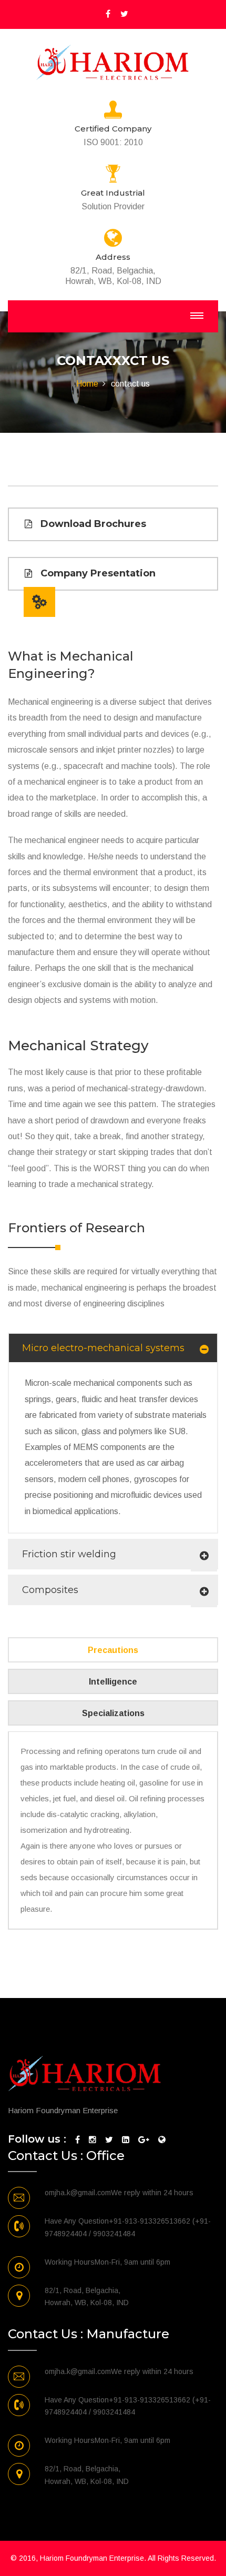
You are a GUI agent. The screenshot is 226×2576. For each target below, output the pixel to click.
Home (87, 384)
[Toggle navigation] (197, 316)
